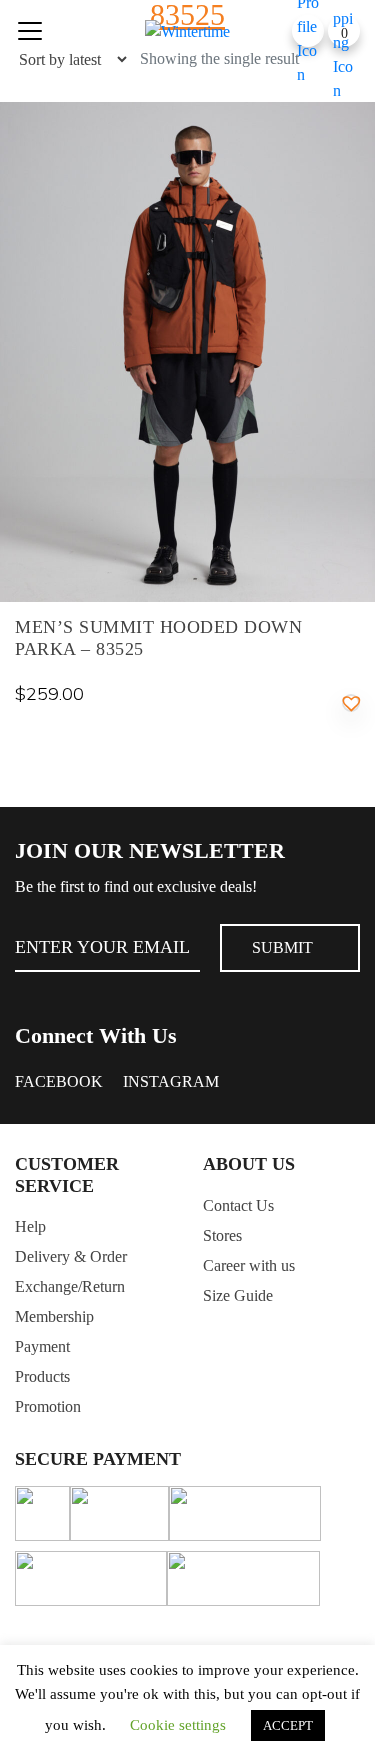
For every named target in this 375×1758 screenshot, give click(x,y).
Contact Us (238, 1205)
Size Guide (238, 1295)
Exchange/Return (70, 1286)
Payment (42, 1346)
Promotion (48, 1406)
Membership (54, 1316)
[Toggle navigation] (30, 31)
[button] (351, 703)
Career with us (249, 1265)
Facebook (59, 1081)
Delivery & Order (71, 1256)
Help (30, 1226)
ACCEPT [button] (288, 1725)
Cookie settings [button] (178, 1725)
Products (42, 1376)
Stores (222, 1235)
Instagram (171, 1081)
